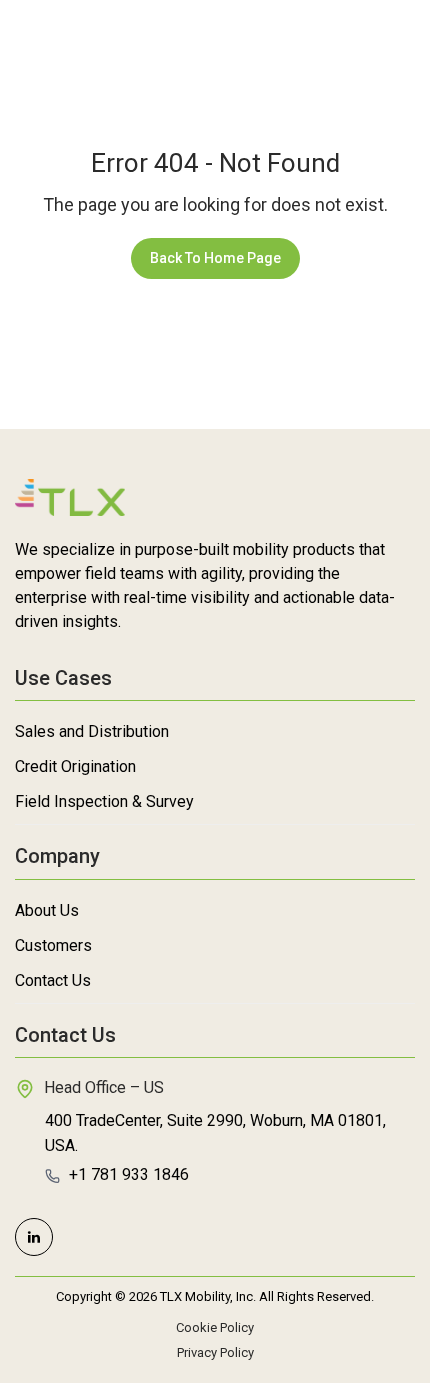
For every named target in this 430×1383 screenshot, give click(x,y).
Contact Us (53, 980)
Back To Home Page (215, 258)
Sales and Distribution (92, 731)
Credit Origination (75, 766)
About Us (47, 910)
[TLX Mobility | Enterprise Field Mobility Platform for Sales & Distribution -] (72, 47)
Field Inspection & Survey (104, 801)
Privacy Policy (215, 1352)
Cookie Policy (215, 1327)
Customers (53, 945)
